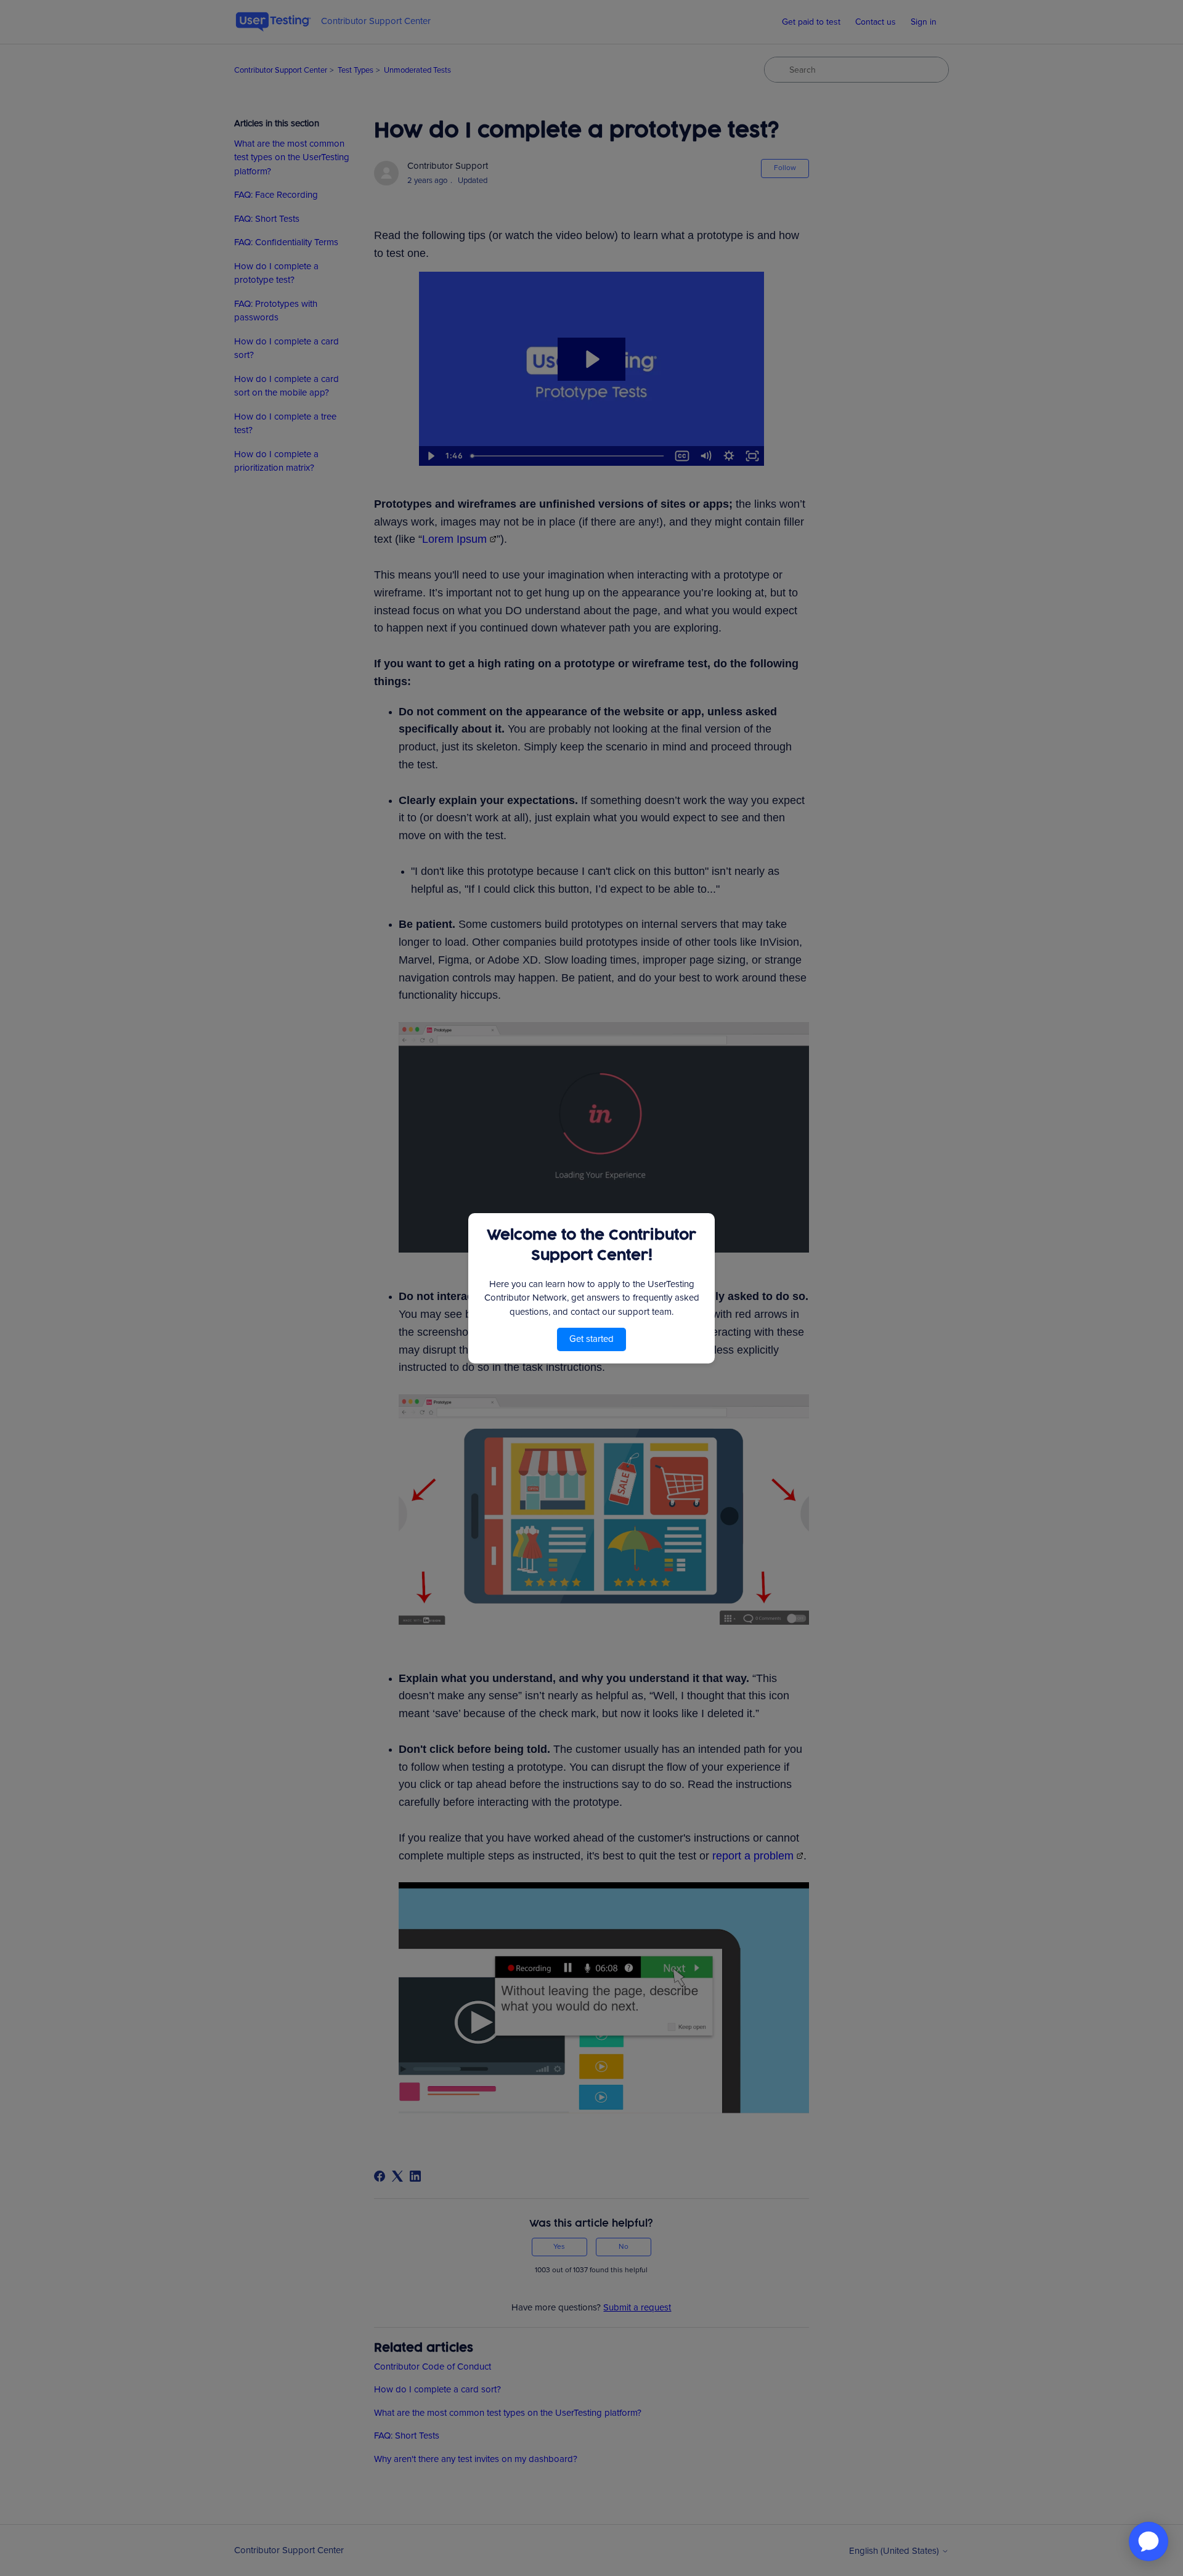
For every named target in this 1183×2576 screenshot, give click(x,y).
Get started (591, 1339)
